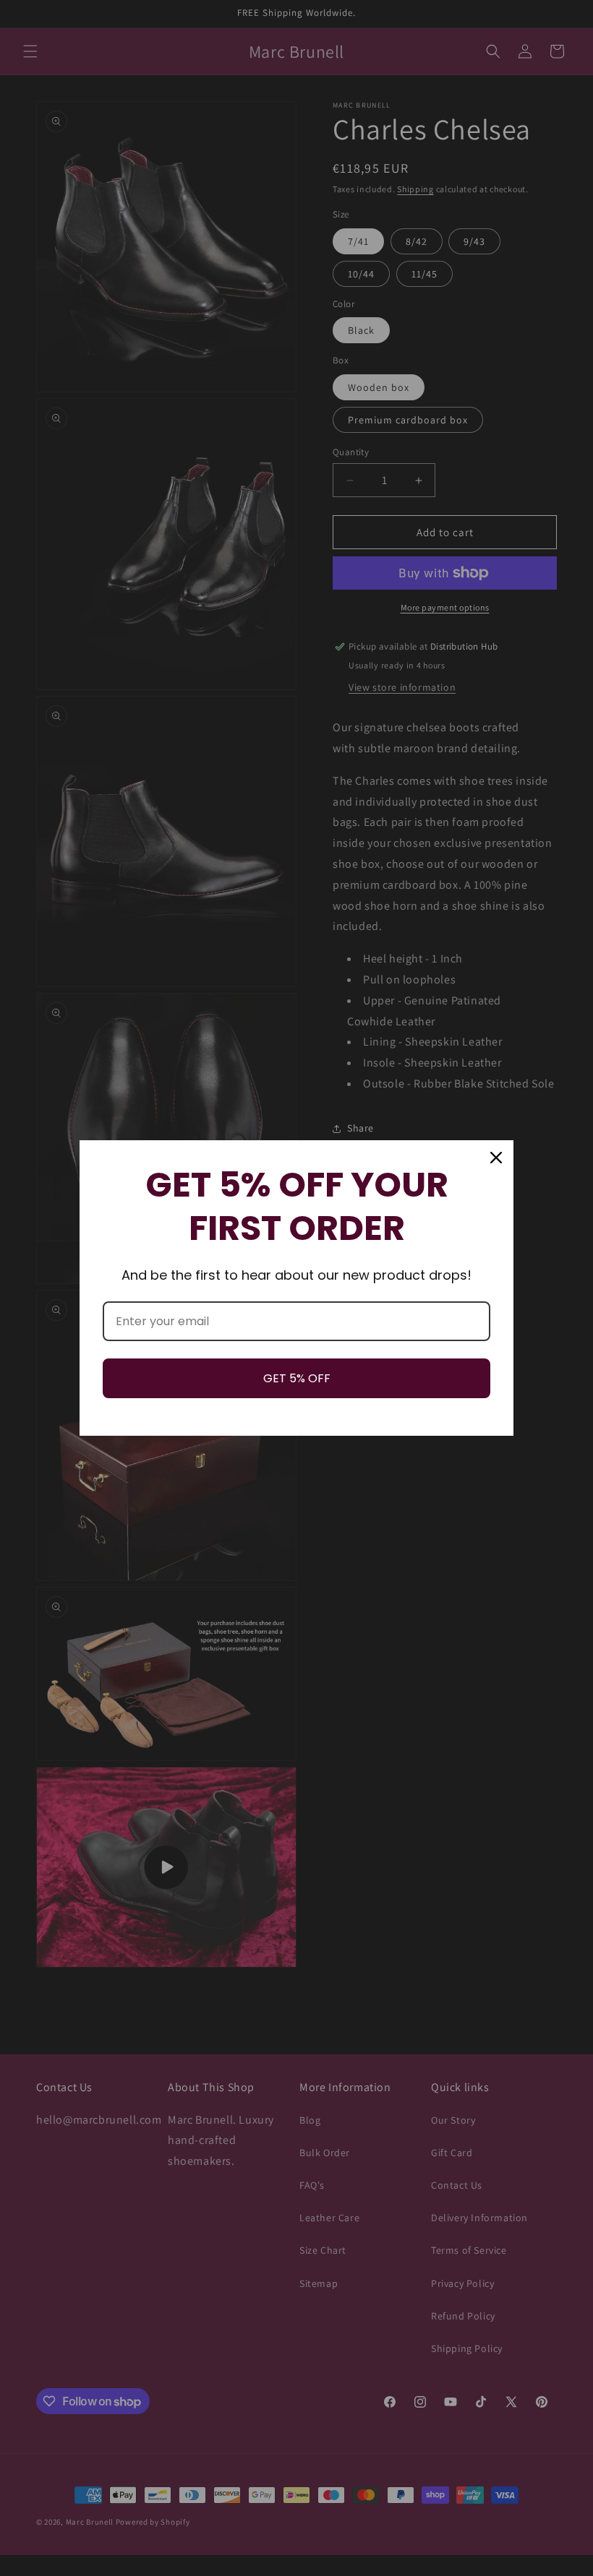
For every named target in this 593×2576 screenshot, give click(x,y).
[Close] (496, 1158)
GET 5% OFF (297, 1378)
